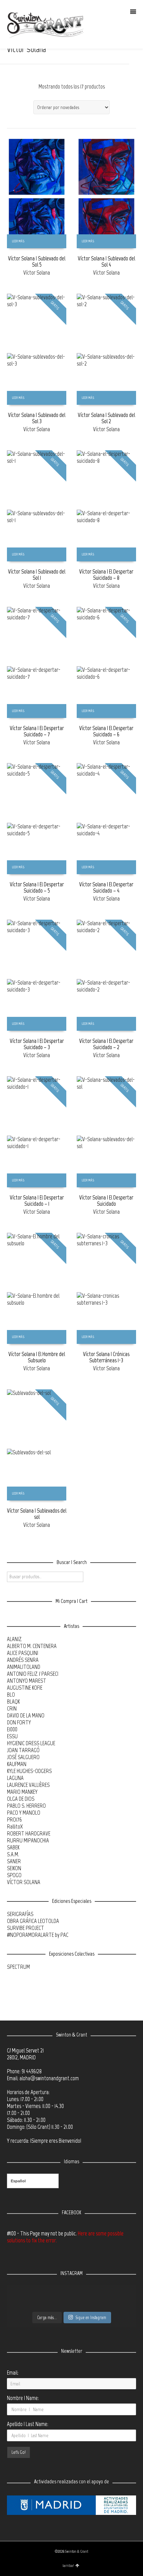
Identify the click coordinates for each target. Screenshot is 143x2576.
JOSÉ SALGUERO (23, 1757)
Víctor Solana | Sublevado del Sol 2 (106, 418)
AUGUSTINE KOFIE (25, 1688)
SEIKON (14, 1868)
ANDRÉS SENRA (23, 1660)
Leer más (18, 241)
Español (18, 2181)
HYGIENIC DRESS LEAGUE (31, 1743)
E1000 (12, 1729)
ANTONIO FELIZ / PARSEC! (33, 1674)
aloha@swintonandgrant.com (49, 2078)
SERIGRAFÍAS (20, 1914)
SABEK (13, 1847)
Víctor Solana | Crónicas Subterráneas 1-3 (106, 1357)
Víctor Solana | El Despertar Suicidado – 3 (37, 1044)
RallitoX (15, 1826)
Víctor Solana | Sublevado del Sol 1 (37, 575)
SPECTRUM (18, 1967)
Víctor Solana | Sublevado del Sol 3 (37, 418)
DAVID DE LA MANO (26, 1715)
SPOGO (14, 1875)
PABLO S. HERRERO (26, 1806)
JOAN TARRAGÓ (23, 1750)
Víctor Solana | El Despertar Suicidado (106, 1201)
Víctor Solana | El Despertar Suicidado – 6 (106, 731)
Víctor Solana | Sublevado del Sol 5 (37, 261)
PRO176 (14, 1820)
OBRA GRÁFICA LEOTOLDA (33, 1921)
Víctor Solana (37, 273)
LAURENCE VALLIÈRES (28, 1785)
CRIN (12, 1708)
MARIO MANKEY (22, 1792)
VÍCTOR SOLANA (24, 1882)
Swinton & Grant (77, 2552)
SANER (14, 1861)
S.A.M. (13, 1854)
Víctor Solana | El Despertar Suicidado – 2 (106, 1044)
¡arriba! (68, 2566)
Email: (13, 2373)
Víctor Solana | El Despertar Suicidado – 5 (37, 887)
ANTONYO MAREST (27, 1681)
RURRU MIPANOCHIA (28, 1840)
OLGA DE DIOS (21, 1799)
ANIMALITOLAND (24, 1667)
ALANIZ (14, 1639)
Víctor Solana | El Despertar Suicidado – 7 (37, 731)
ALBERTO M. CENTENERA (32, 1646)
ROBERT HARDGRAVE (29, 1833)
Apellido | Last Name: (28, 2424)
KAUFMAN (17, 1764)
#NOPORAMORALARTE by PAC (38, 1935)
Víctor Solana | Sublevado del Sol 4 (106, 261)
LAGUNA (15, 1778)
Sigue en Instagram (91, 2318)
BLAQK (13, 1701)
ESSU (12, 1736)
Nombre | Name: (23, 2398)
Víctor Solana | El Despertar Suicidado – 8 (106, 575)
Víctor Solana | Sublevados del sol (37, 1514)
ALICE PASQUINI (23, 1653)
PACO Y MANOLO (24, 1813)
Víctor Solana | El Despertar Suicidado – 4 (106, 887)
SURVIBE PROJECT (26, 1928)
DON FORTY (19, 1722)
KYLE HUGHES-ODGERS (29, 1771)
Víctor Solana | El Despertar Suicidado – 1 (37, 1201)
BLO (11, 1695)
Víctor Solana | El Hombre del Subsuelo (37, 1357)
